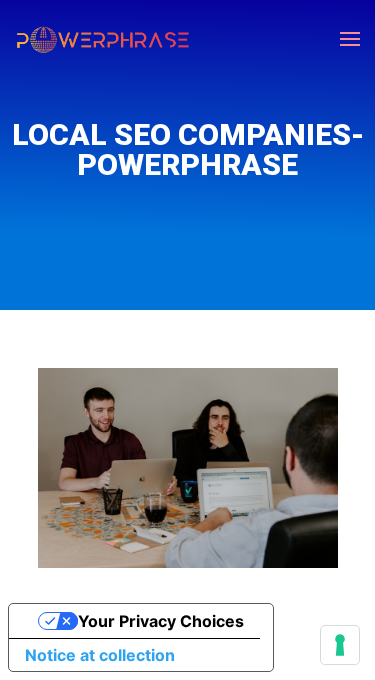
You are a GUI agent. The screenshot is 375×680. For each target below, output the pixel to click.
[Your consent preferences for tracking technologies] (340, 645)
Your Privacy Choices (161, 621)
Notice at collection (100, 655)
